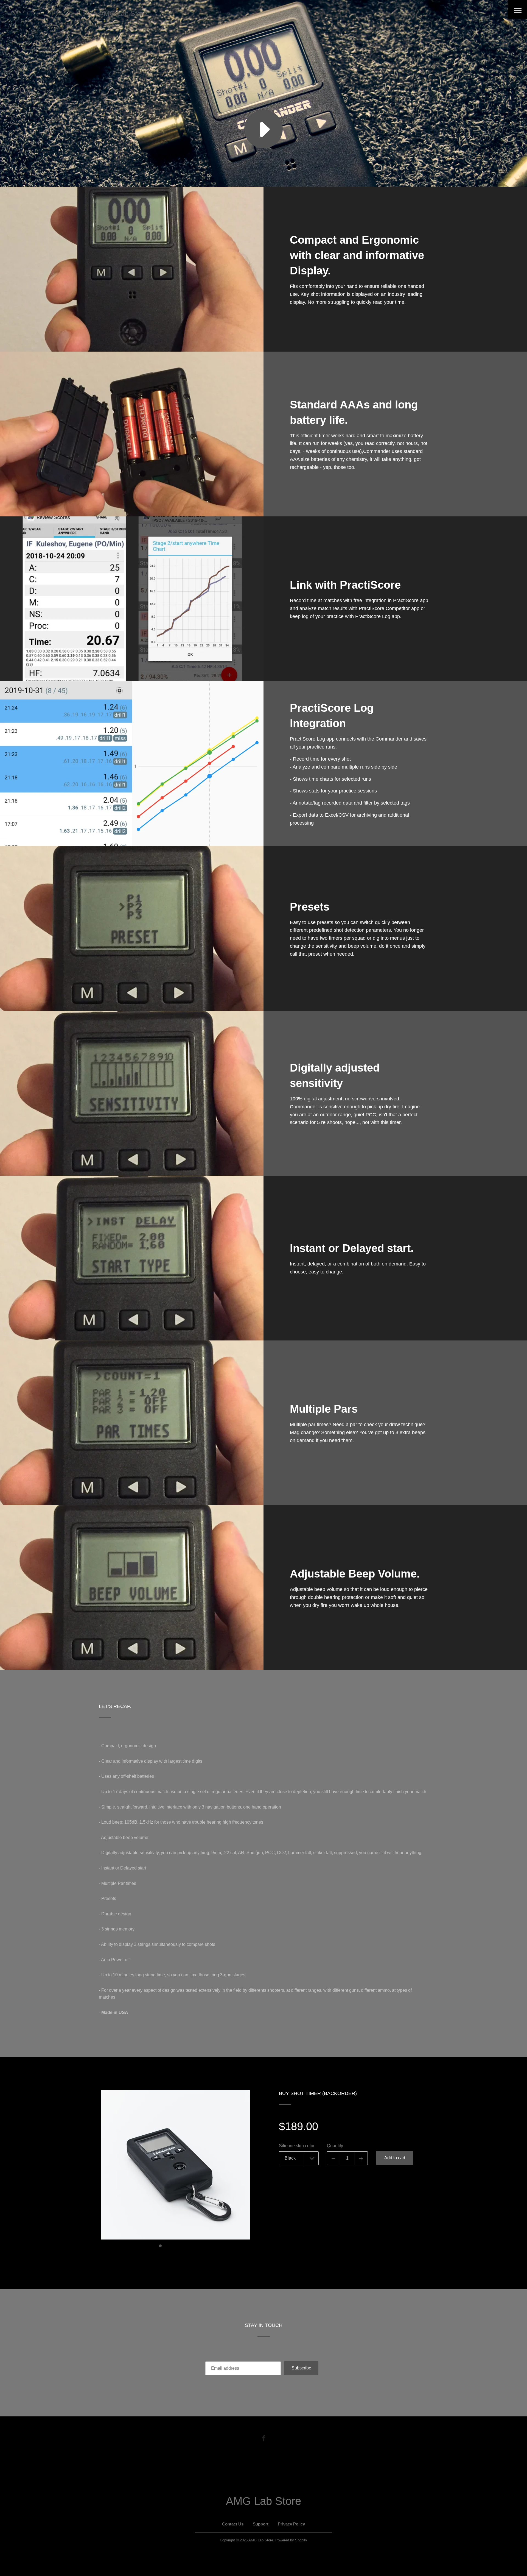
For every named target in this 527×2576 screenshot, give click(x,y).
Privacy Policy (291, 2524)
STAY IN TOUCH (264, 2325)
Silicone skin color (297, 2146)
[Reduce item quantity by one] (333, 2158)
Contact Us (233, 2524)
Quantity (335, 2146)
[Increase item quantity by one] (361, 2158)
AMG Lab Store (123, 13)
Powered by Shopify (291, 2540)
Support (261, 2524)
